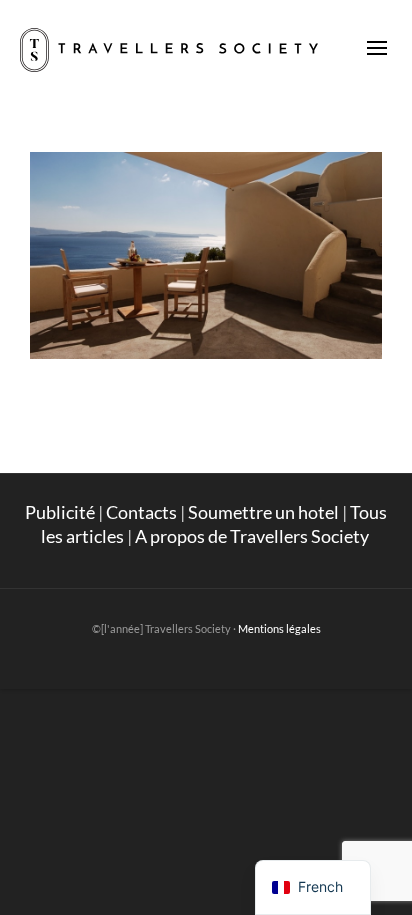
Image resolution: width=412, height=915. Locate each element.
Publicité (60, 512)
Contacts (141, 512)
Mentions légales (279, 628)
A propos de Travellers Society (253, 536)
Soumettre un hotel (263, 512)
